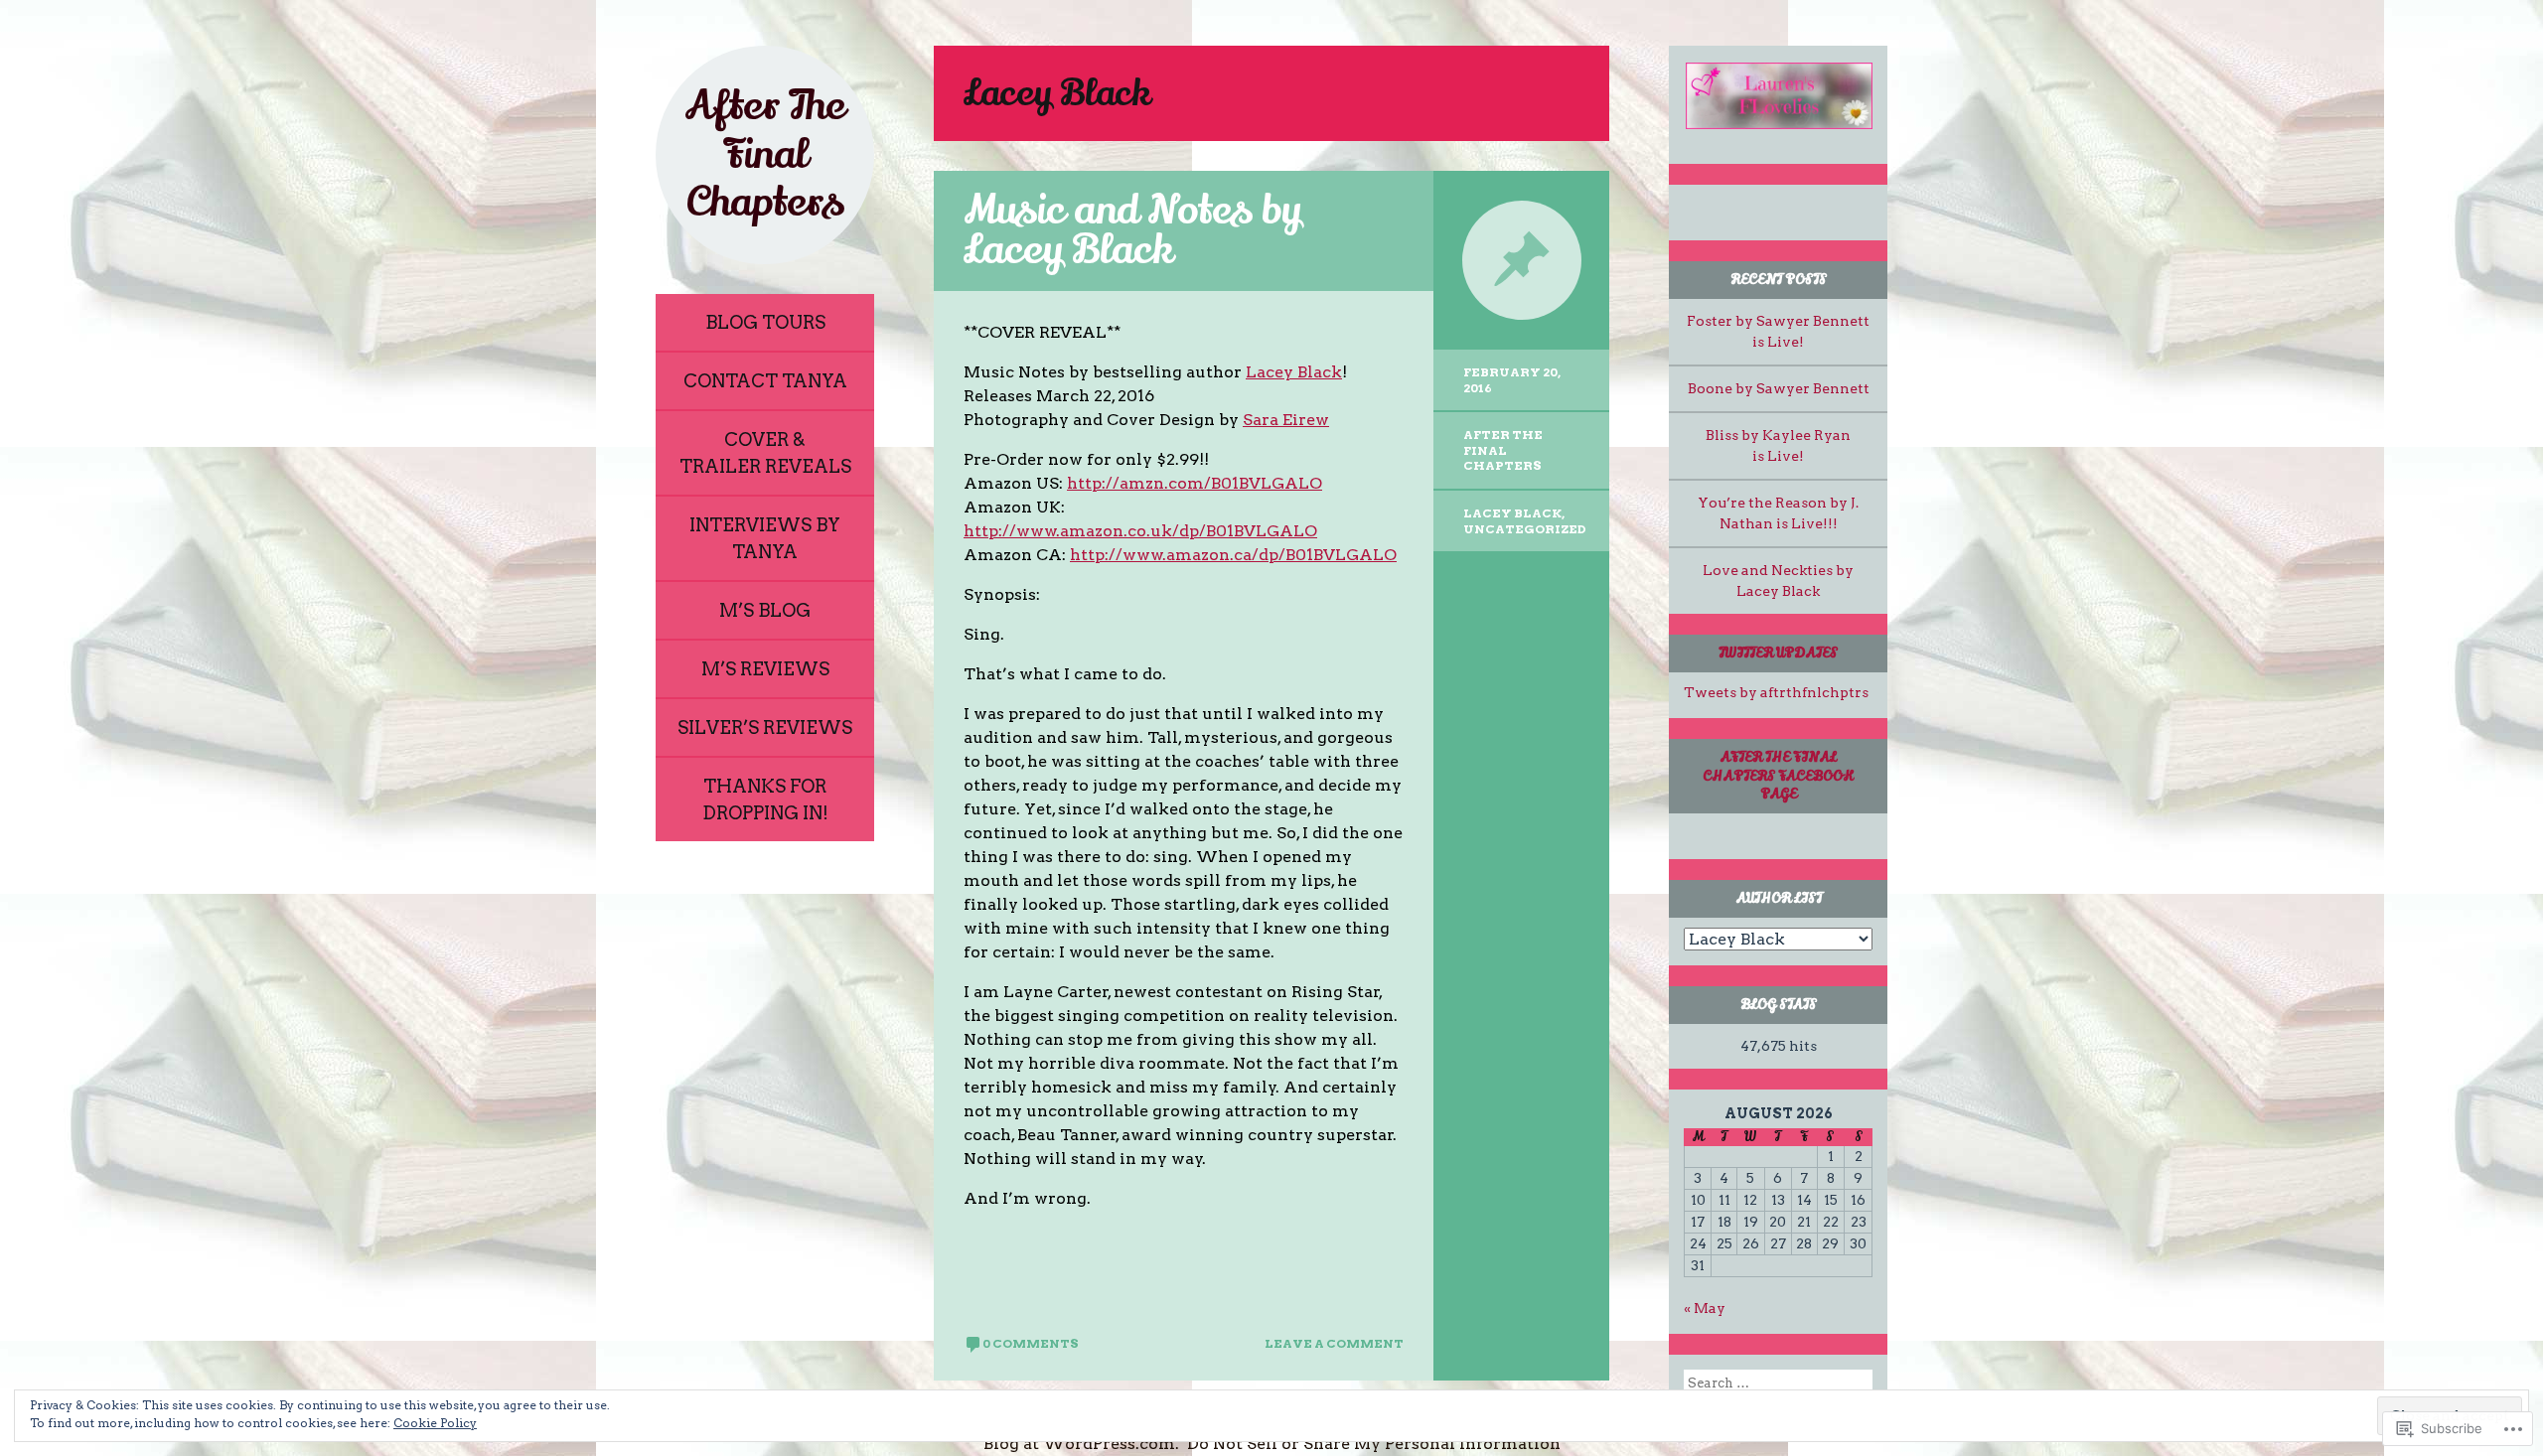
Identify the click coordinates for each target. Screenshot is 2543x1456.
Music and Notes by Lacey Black (1132, 230)
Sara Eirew (1286, 420)
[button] (1778, 96)
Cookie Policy (435, 1423)
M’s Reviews (765, 669)
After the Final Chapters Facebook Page (1778, 775)
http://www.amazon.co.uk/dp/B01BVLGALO (1140, 531)
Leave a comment (1334, 1343)
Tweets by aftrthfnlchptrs (1776, 692)
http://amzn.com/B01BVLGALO (1195, 483)
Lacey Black (1294, 372)
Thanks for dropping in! (765, 800)
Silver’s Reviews (765, 728)
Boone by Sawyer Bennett (1779, 388)
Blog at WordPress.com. (1081, 1444)
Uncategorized (1525, 529)
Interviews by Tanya (765, 538)
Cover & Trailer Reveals (765, 453)
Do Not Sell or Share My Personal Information (1374, 1444)
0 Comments (1031, 1343)
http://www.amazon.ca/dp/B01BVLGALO (1233, 555)
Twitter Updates (1778, 653)
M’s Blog (765, 610)
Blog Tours (765, 322)
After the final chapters (1503, 450)
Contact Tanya (765, 381)
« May (1705, 1308)
